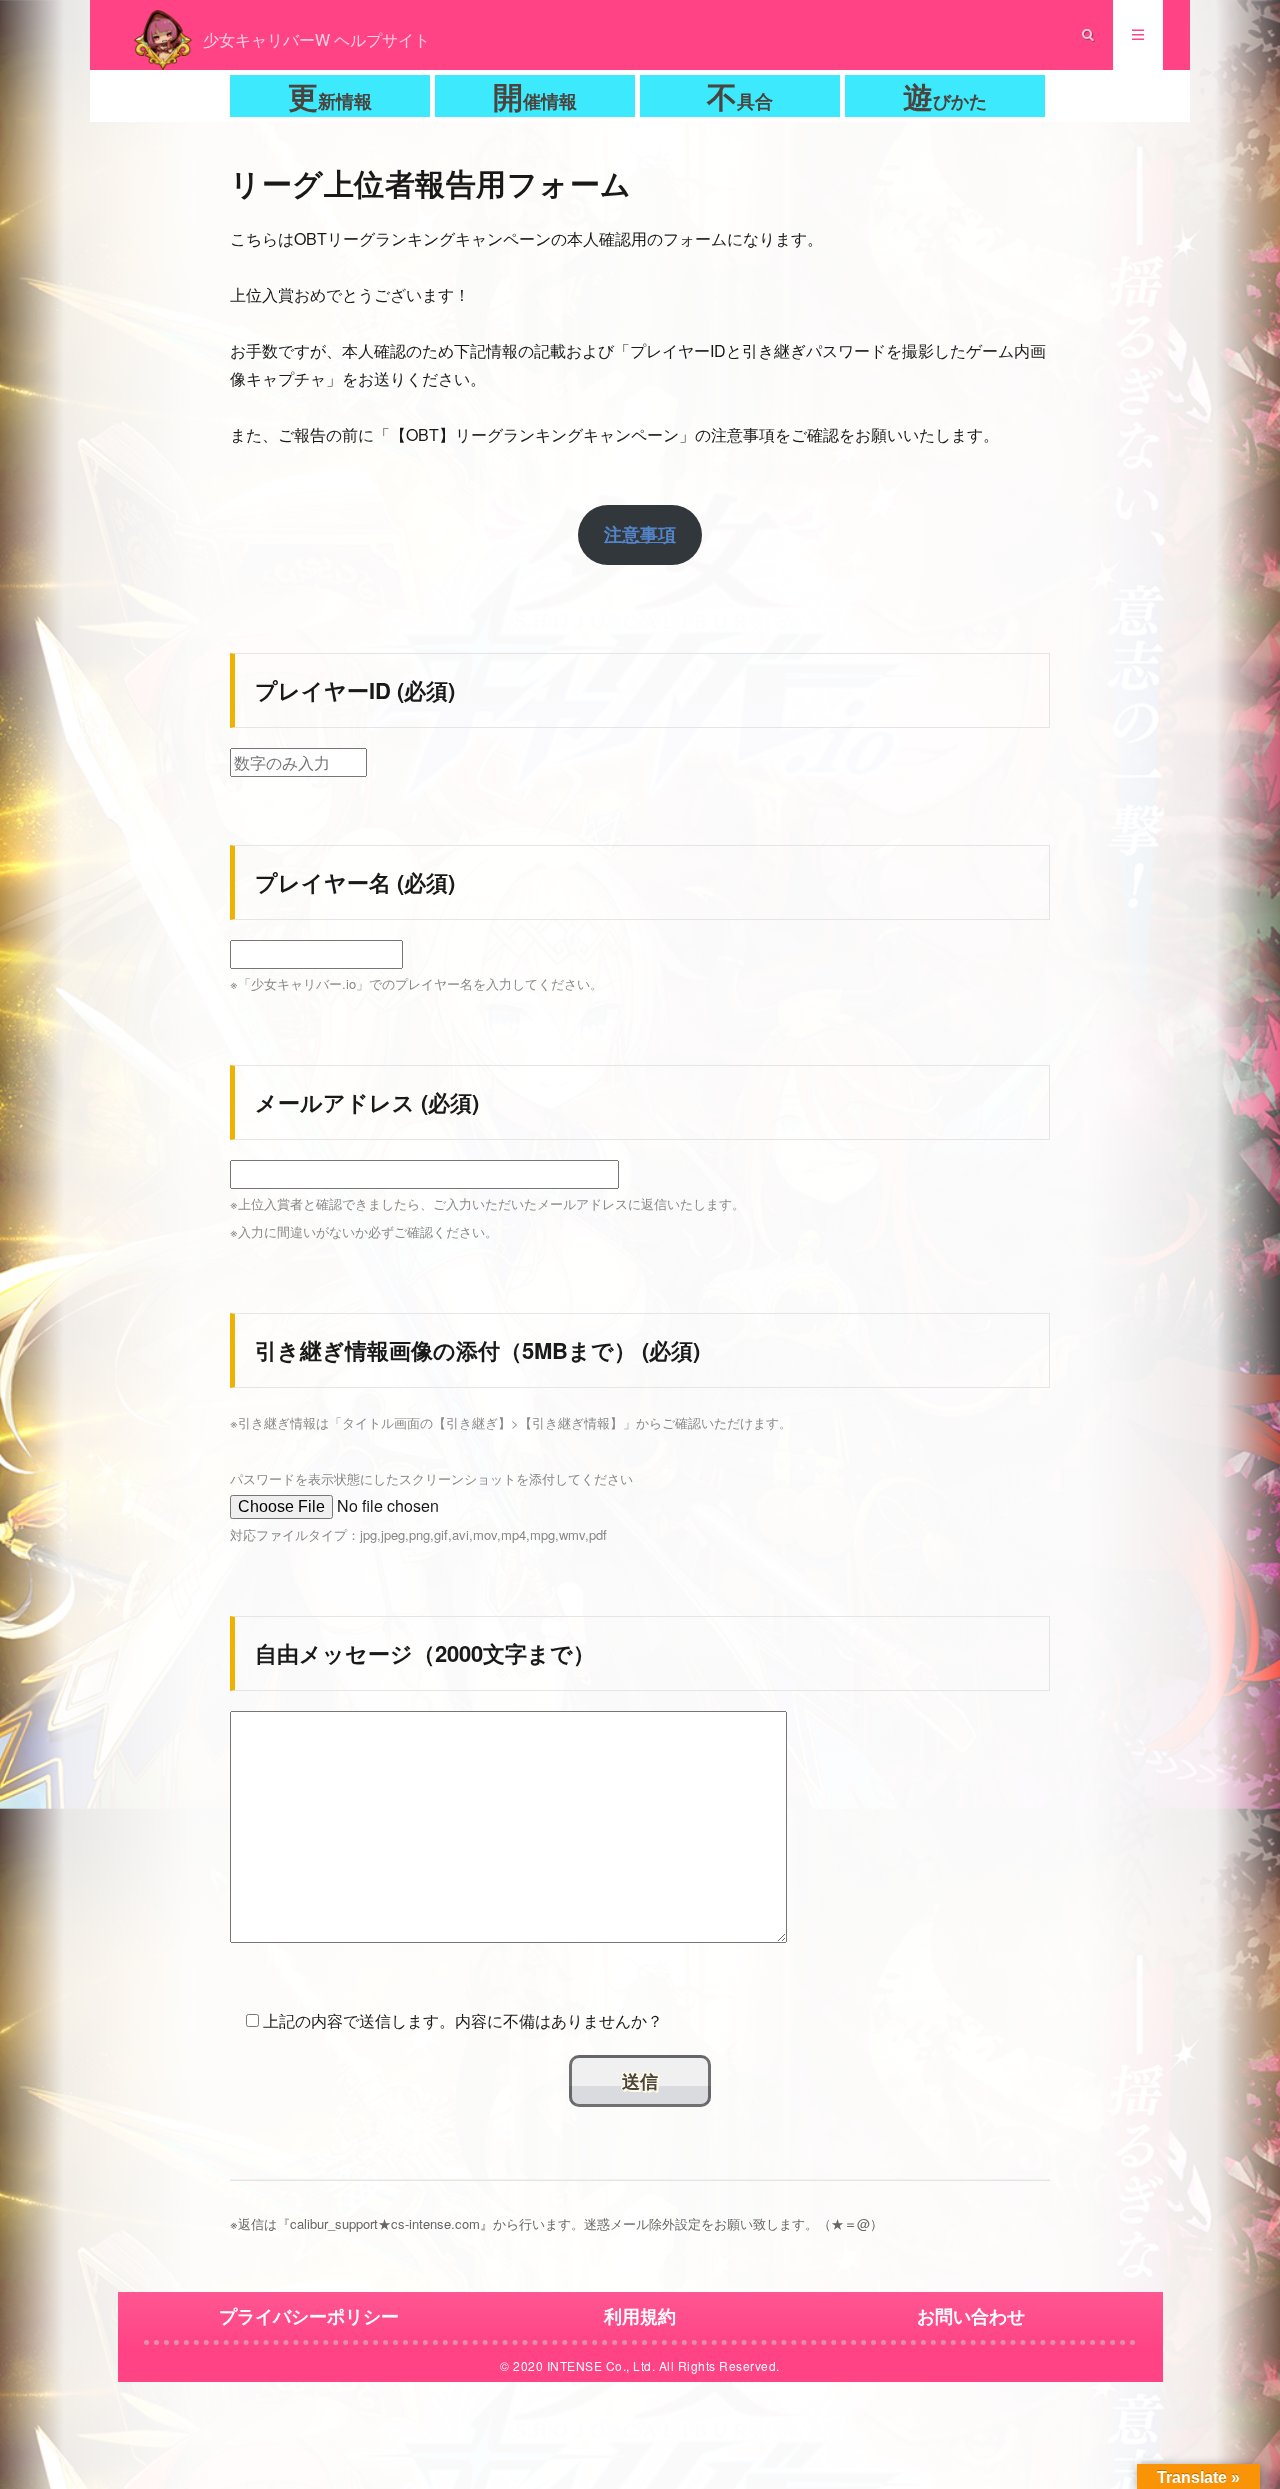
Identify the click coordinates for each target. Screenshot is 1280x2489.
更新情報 (330, 96)
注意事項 (640, 534)
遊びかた (945, 96)
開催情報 (535, 96)
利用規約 (640, 2316)
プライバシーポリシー (309, 2316)
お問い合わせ (971, 2316)
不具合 (740, 96)
